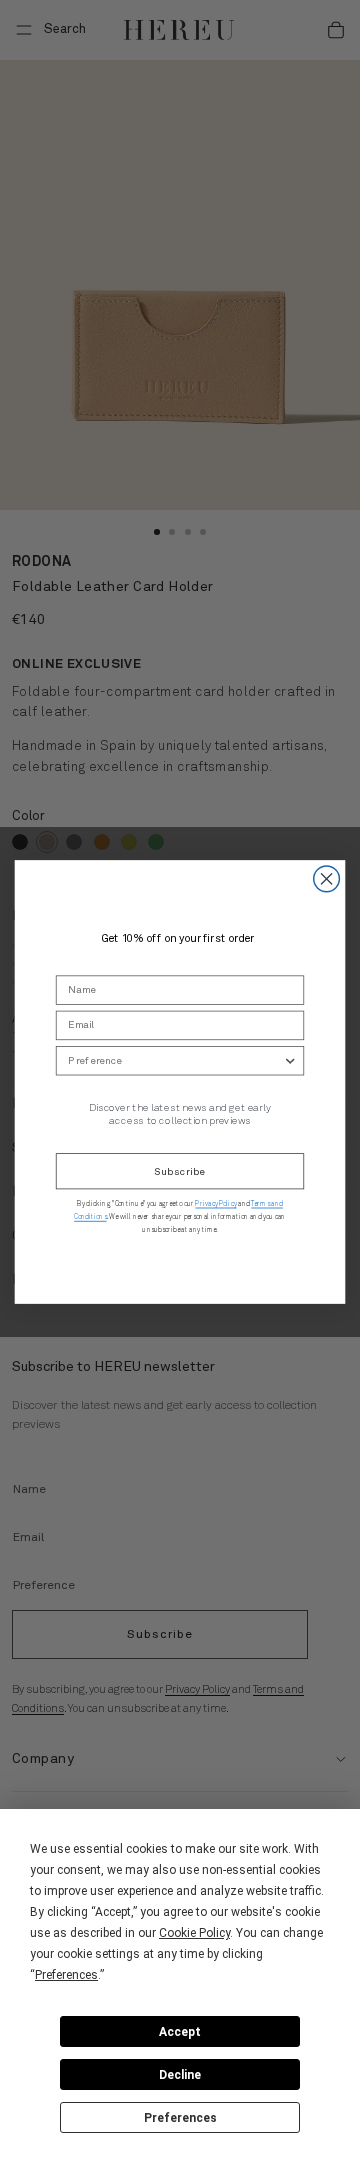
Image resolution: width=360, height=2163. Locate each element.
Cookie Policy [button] (194, 1933)
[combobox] (175, 1060)
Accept (180, 2032)
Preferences (180, 2118)
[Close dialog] (327, 879)
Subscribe (180, 1171)
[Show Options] (290, 1060)
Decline (180, 2075)
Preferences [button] (66, 1975)
